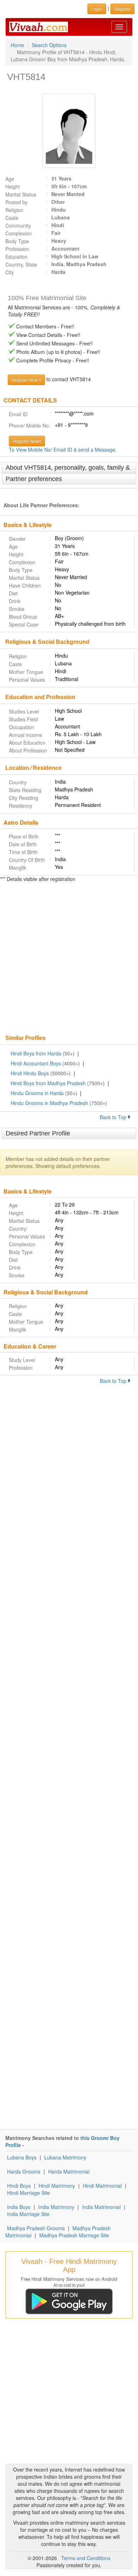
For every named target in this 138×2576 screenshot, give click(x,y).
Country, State (21, 264)
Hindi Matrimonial (102, 2186)
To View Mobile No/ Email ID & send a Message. (63, 450)
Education (16, 257)
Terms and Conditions (86, 2558)
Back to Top (114, 1117)
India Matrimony (56, 2207)
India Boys (19, 2207)
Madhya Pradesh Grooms (36, 2228)
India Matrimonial (101, 2207)
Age (10, 179)
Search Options (49, 45)
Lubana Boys (22, 2157)
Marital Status (21, 194)
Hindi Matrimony (57, 2186)
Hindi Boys (19, 2186)
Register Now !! (26, 380)
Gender (17, 539)
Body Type (17, 241)
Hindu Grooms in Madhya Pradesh (49, 1103)
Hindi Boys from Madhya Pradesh (48, 1083)
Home (17, 45)
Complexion (19, 233)
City (10, 272)
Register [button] (122, 9)
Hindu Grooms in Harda (37, 1093)
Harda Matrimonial (69, 2171)
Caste (12, 218)
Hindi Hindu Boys (30, 1073)
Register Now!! (27, 441)
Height (13, 187)
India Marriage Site (28, 2214)
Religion (14, 210)
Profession (17, 249)
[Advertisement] (69, 959)
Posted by (16, 202)
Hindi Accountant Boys (36, 1063)
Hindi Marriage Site (28, 2193)
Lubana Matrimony (65, 2157)
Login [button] (97, 9)
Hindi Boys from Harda (36, 1053)
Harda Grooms (24, 2171)
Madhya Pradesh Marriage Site (74, 2235)
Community (18, 225)
